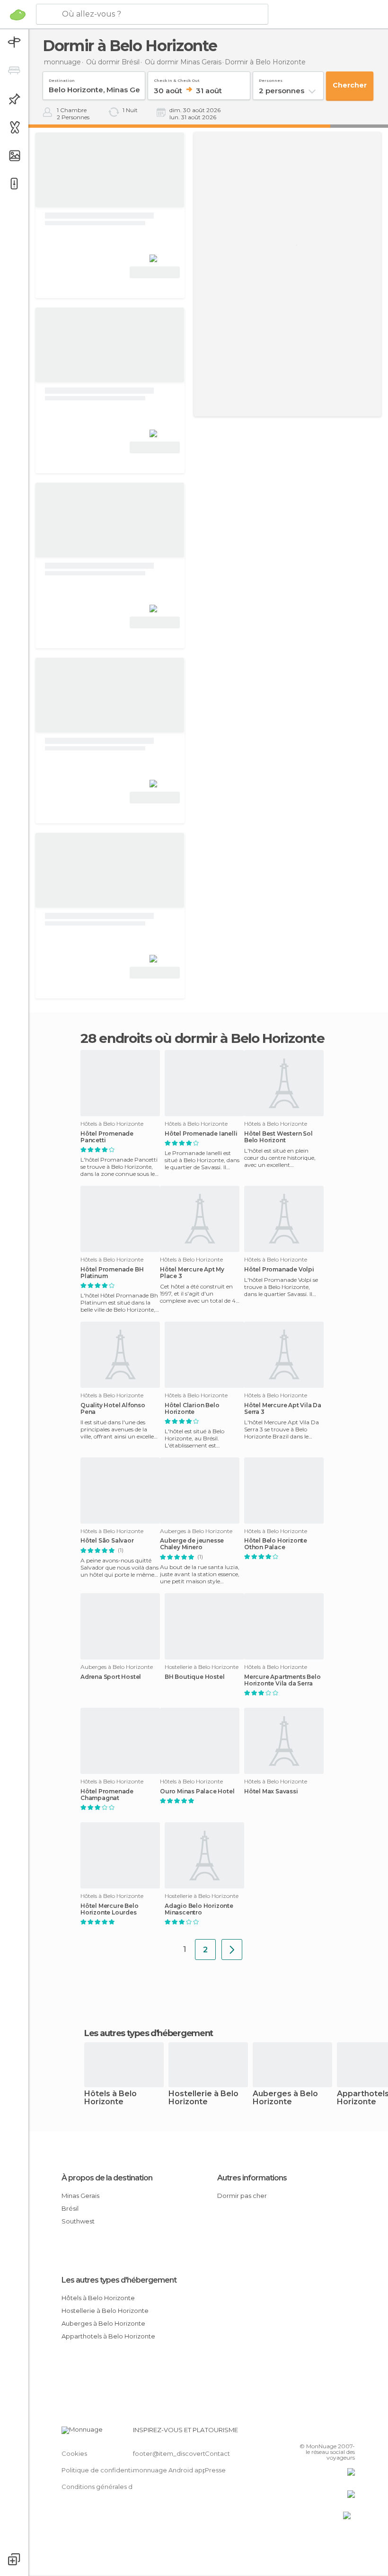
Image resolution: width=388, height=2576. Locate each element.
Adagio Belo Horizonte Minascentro (199, 1909)
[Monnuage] (18, 15)
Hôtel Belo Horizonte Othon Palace (276, 1544)
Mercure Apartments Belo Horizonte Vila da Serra (282, 1680)
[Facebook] (312, 2433)
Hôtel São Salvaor (107, 1541)
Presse (215, 2470)
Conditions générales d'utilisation (112, 2487)
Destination (62, 79)
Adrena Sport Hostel (111, 1677)
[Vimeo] (336, 2433)
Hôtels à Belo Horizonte (110, 2098)
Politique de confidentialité (103, 2470)
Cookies (74, 2453)
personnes (271, 79)
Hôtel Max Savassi (271, 1791)
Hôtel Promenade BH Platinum (112, 1273)
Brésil (70, 2208)
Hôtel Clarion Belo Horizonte (192, 1409)
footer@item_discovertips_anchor (186, 2453)
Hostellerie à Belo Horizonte (203, 2098)
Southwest (78, 2221)
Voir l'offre (155, 272)
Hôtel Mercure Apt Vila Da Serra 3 (283, 1409)
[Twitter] (324, 2433)
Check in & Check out (177, 79)
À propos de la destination (107, 2178)
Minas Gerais (80, 2196)
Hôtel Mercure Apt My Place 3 (192, 1273)
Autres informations (252, 2178)
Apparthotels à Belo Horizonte (108, 2336)
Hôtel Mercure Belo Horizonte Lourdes (109, 1909)
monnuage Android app (170, 2470)
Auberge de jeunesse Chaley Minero (192, 1544)
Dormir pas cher (242, 2196)
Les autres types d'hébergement (119, 2280)
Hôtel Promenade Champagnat (107, 1795)
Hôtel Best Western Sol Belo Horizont (278, 1137)
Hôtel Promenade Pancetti (107, 1137)
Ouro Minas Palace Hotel (197, 1791)
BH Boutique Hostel (194, 1677)
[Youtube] (349, 2433)
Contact (217, 2453)
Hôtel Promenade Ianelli (201, 1134)
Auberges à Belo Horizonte (285, 2098)
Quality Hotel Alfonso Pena (113, 1409)
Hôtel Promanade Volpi (279, 1270)
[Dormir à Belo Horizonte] (232, 1950)
